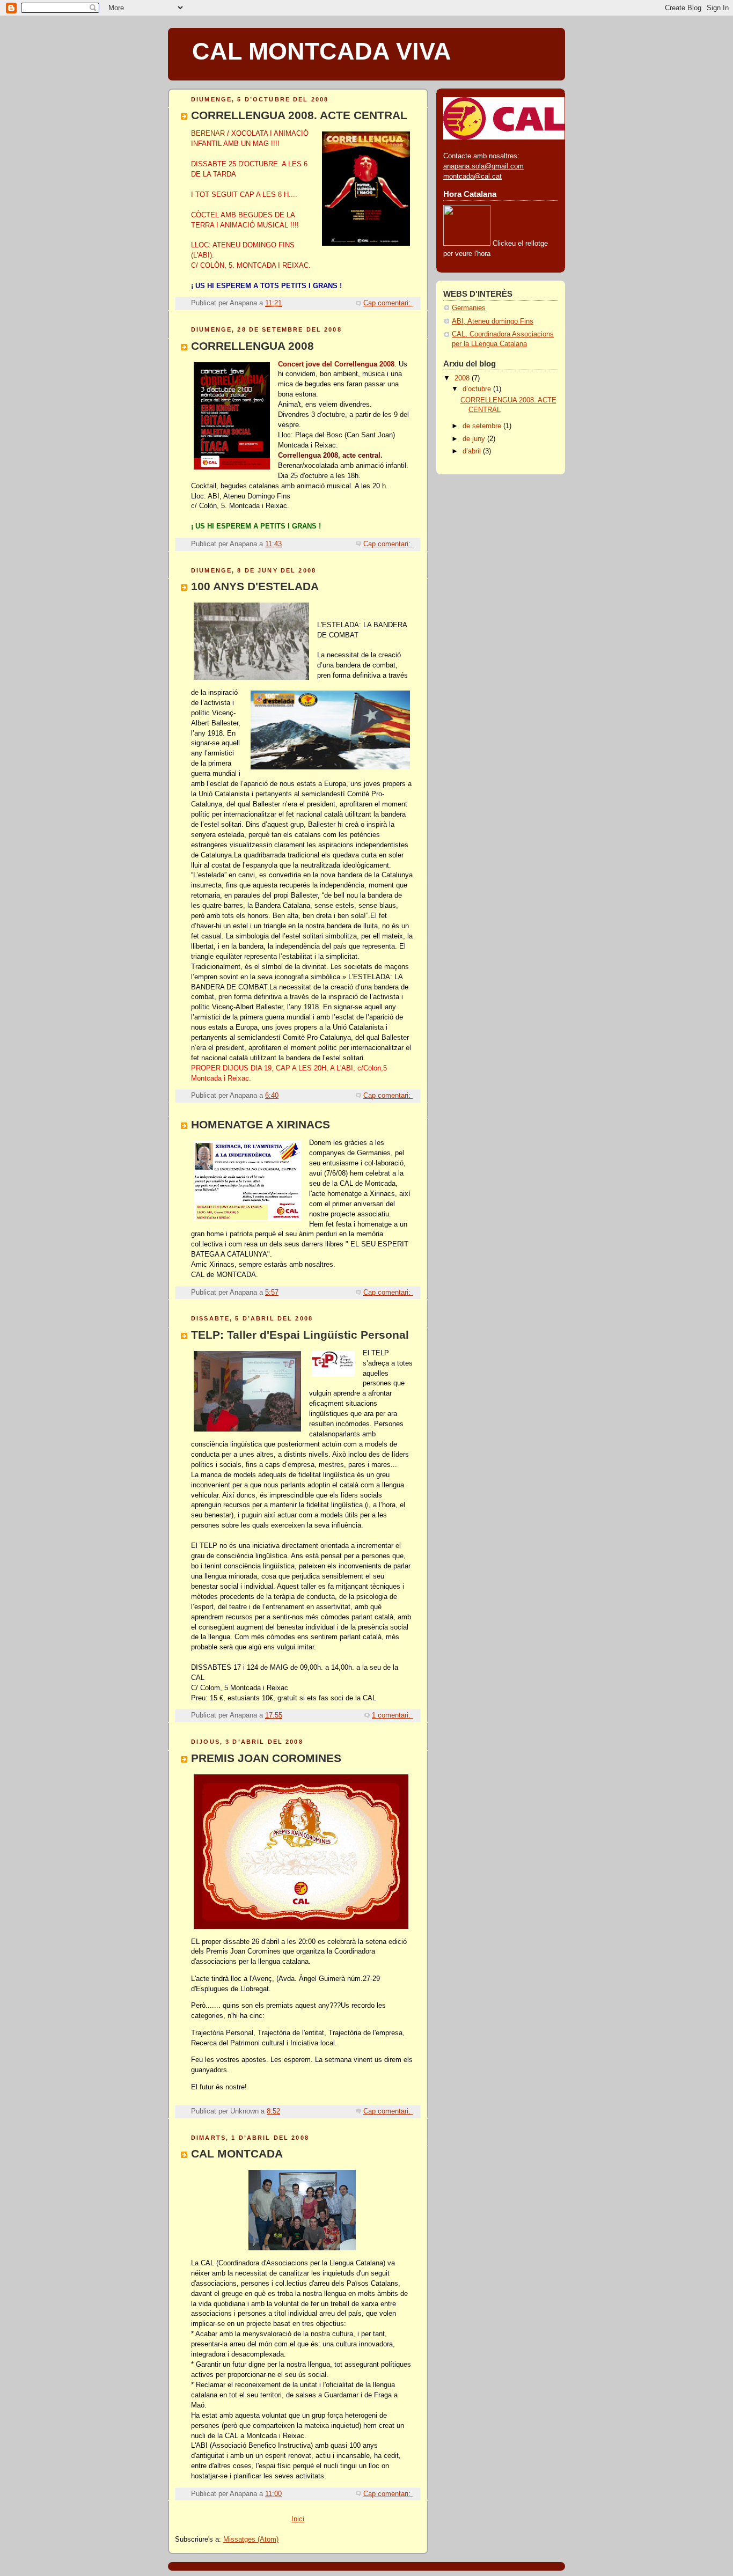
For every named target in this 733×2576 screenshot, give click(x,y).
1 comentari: (392, 1715)
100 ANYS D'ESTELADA (255, 586)
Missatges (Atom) (251, 2540)
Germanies (469, 308)
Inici (298, 2519)
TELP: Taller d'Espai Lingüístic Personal (300, 1335)
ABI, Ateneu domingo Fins (493, 321)
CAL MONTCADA (237, 2153)
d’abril (473, 451)
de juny (475, 439)
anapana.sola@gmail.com (483, 166)
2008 (463, 378)
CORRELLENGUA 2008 (252, 346)
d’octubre (478, 389)
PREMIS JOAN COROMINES (266, 1758)
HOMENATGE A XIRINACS (261, 1124)
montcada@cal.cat (472, 177)
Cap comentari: (388, 303)
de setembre (483, 426)
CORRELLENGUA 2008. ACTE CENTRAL (299, 115)
